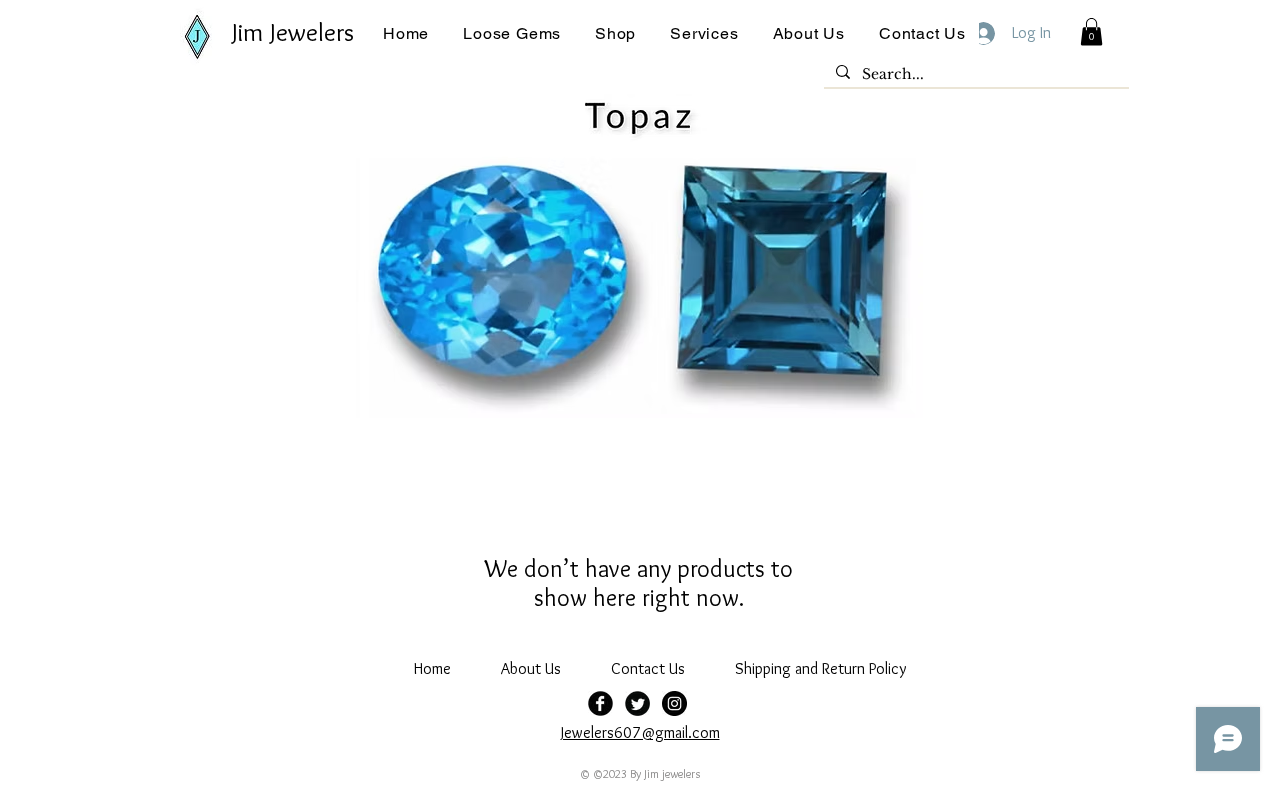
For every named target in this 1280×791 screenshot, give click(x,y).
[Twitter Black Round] (637, 703)
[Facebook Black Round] (600, 703)
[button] (512, 33)
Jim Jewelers (293, 32)
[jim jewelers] (674, 703)
